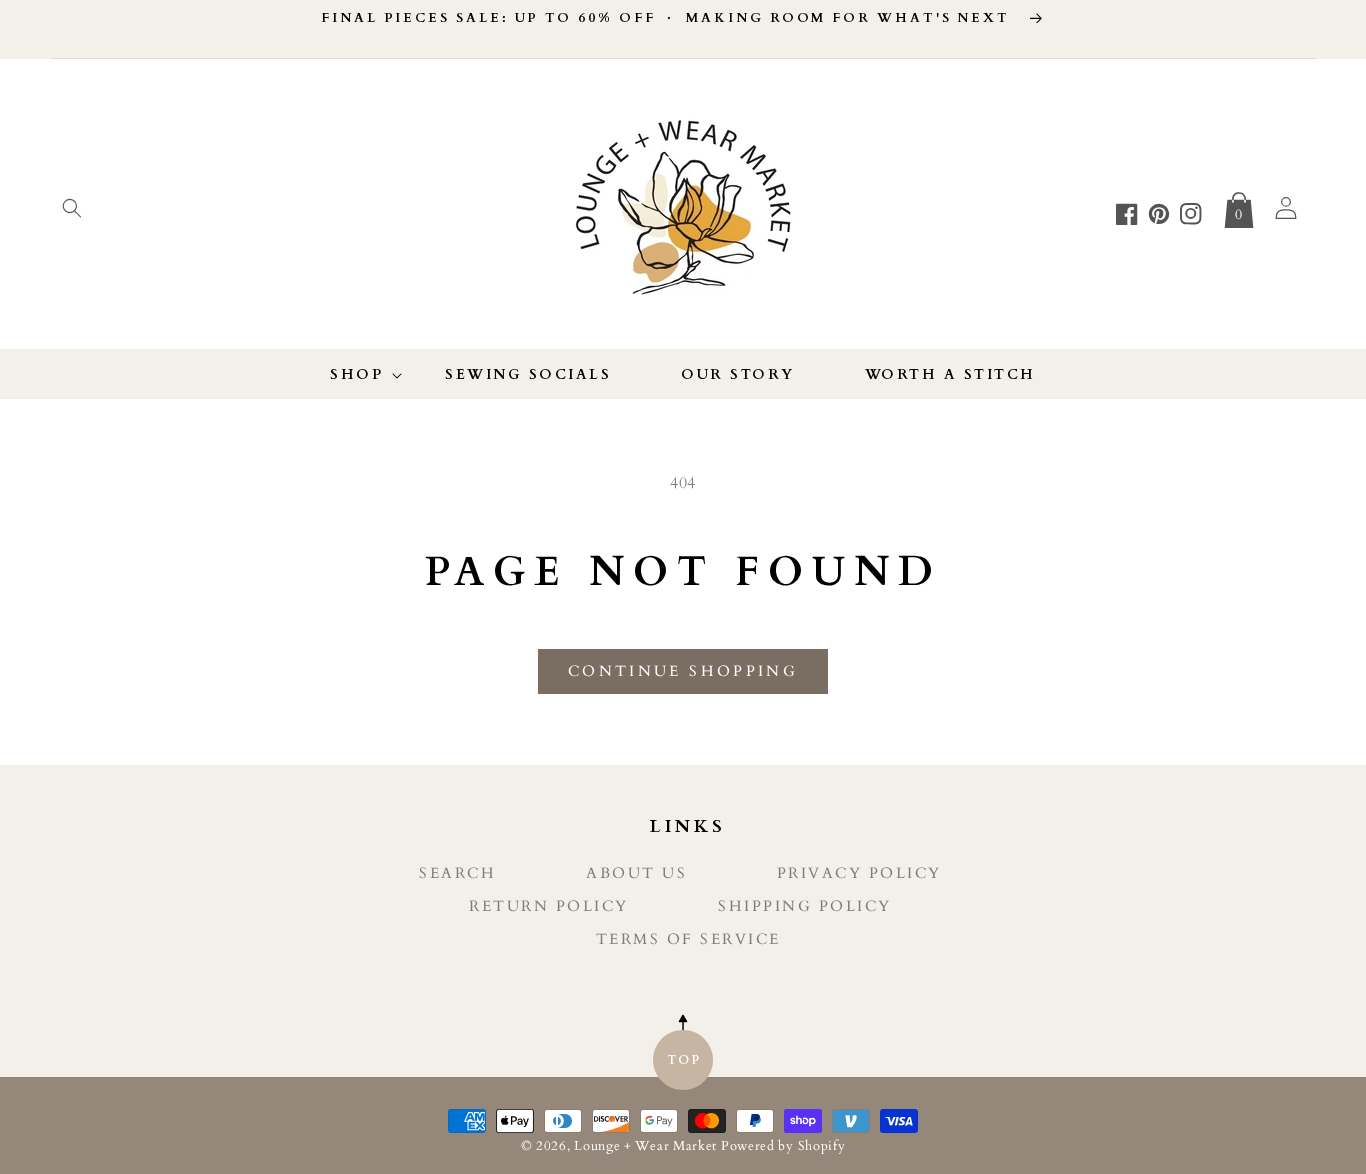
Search (457, 873)
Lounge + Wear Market (647, 1146)
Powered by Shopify (783, 1146)
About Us (636, 873)
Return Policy (549, 906)
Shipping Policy (805, 906)
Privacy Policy (859, 873)
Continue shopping (683, 671)
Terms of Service (688, 939)
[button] (72, 208)
